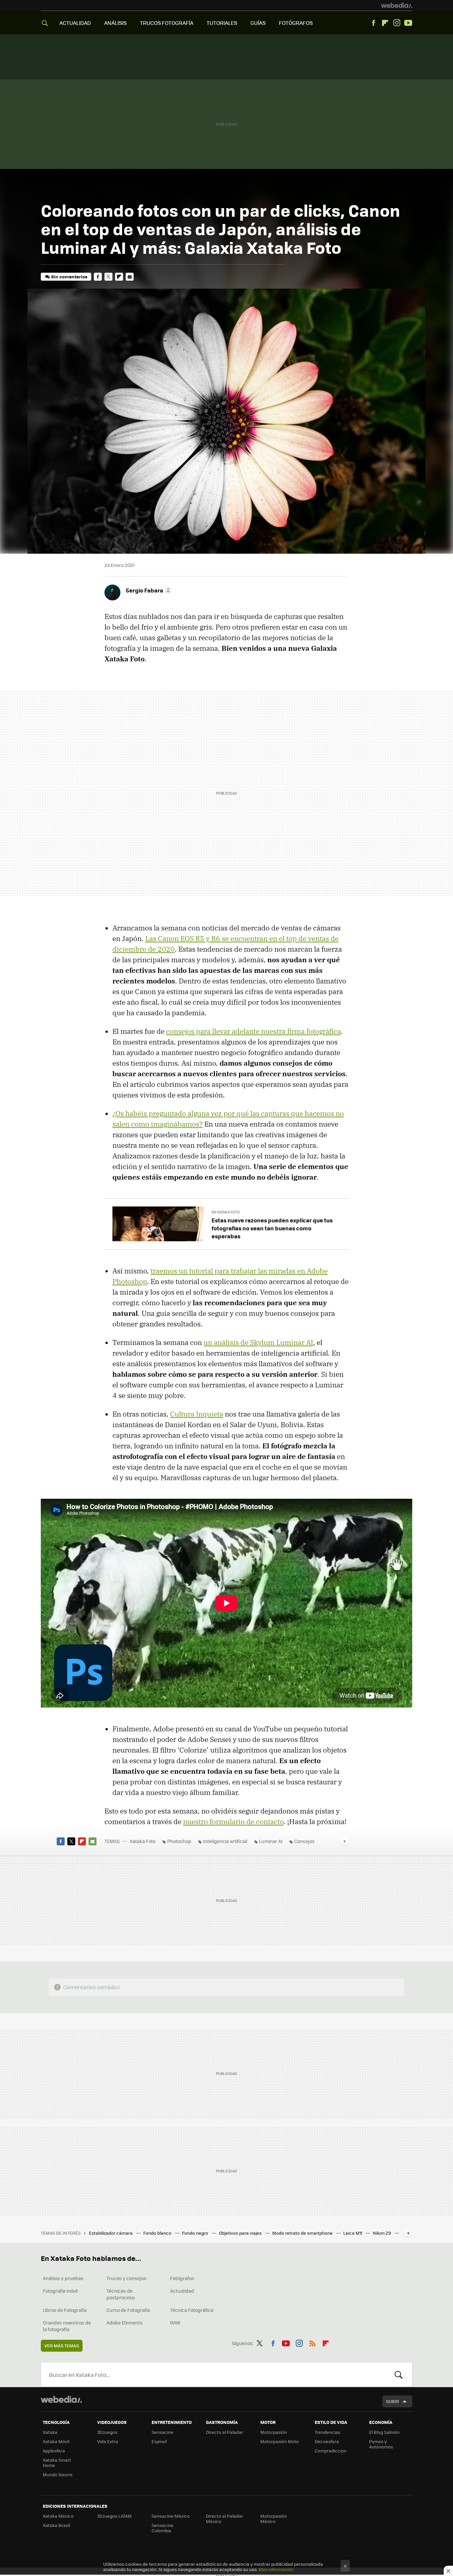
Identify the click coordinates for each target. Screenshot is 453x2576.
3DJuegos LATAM (114, 2516)
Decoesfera (327, 2441)
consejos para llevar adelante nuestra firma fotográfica (254, 1031)
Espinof (159, 2441)
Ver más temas (62, 2346)
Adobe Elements (125, 2323)
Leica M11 (353, 2233)
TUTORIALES (222, 23)
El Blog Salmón (384, 2432)
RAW (175, 2323)
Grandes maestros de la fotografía (67, 2326)
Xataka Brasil (56, 2525)
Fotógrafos (182, 2278)
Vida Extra (108, 2441)
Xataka (50, 2432)
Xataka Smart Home (57, 2463)
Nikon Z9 (382, 2233)
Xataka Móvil (56, 2441)
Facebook (373, 23)
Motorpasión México (274, 2519)
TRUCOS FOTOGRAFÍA (167, 23)
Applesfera (54, 2451)
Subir (392, 2401)
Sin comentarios (69, 277)
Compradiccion (331, 2451)
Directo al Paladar (225, 2432)
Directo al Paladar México (225, 2519)
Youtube (408, 23)
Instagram (397, 23)
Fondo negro (196, 2233)
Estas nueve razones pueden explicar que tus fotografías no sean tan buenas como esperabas (272, 1228)
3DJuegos (107, 2432)
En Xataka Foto (226, 1212)
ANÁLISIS (115, 23)
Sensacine (162, 2432)
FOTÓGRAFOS (296, 23)
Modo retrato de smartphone (303, 2233)
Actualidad (182, 2291)
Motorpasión (274, 2432)
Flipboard (385, 23)
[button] (148, 590)
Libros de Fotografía (65, 2310)
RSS (312, 2342)
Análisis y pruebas (63, 2278)
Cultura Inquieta (197, 1414)
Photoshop (179, 1841)
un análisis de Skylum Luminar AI (258, 1342)
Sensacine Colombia (162, 2528)
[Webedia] (397, 5)
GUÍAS (258, 23)
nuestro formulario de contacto (233, 1821)
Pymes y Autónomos (381, 2444)
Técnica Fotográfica (192, 2310)
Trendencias (327, 2432)
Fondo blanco (158, 2233)
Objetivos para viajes (241, 2233)
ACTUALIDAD (75, 23)
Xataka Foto (143, 1841)
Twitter (108, 277)
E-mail (130, 277)
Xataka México (58, 2516)
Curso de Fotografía (128, 2310)
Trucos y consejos (127, 2278)
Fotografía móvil (60, 2291)
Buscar (399, 2375)
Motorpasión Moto (280, 2441)
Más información (276, 2569)
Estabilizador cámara (111, 2233)
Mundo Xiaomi (58, 2474)
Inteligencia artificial (225, 1841)
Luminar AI (271, 1841)
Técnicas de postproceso (121, 2294)
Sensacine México (171, 2516)
